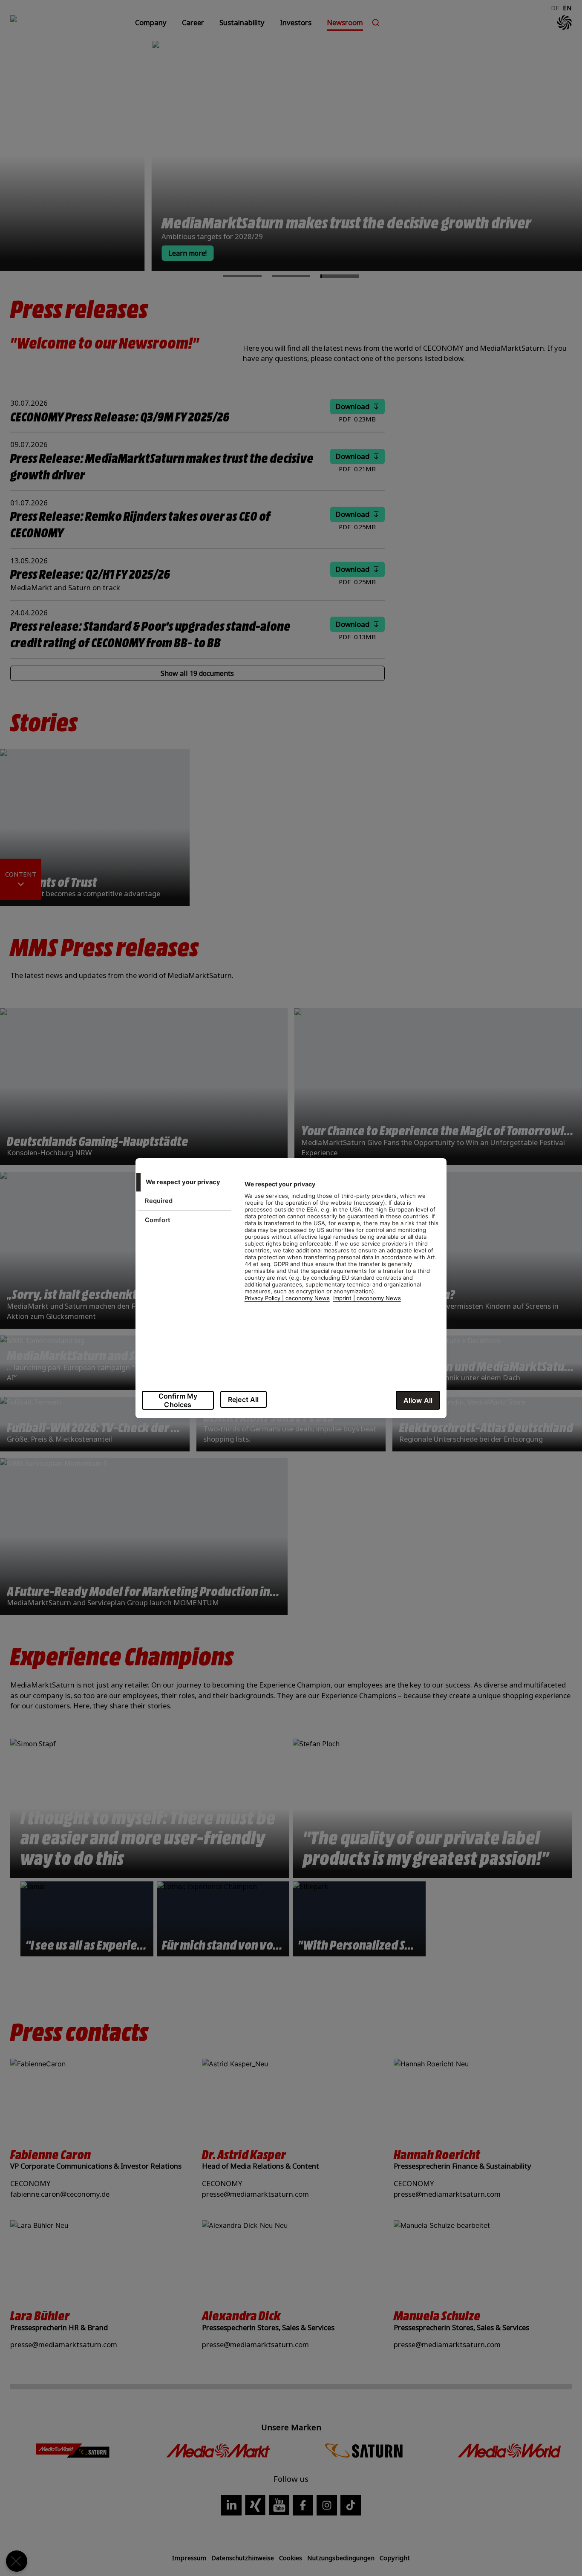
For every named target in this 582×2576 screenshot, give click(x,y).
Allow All (418, 1400)
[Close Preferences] (17, 2561)
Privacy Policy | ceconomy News (287, 1298)
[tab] (183, 1182)
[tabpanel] (342, 1246)
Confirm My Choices (178, 1400)
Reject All (243, 1399)
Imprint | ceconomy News (367, 1298)
